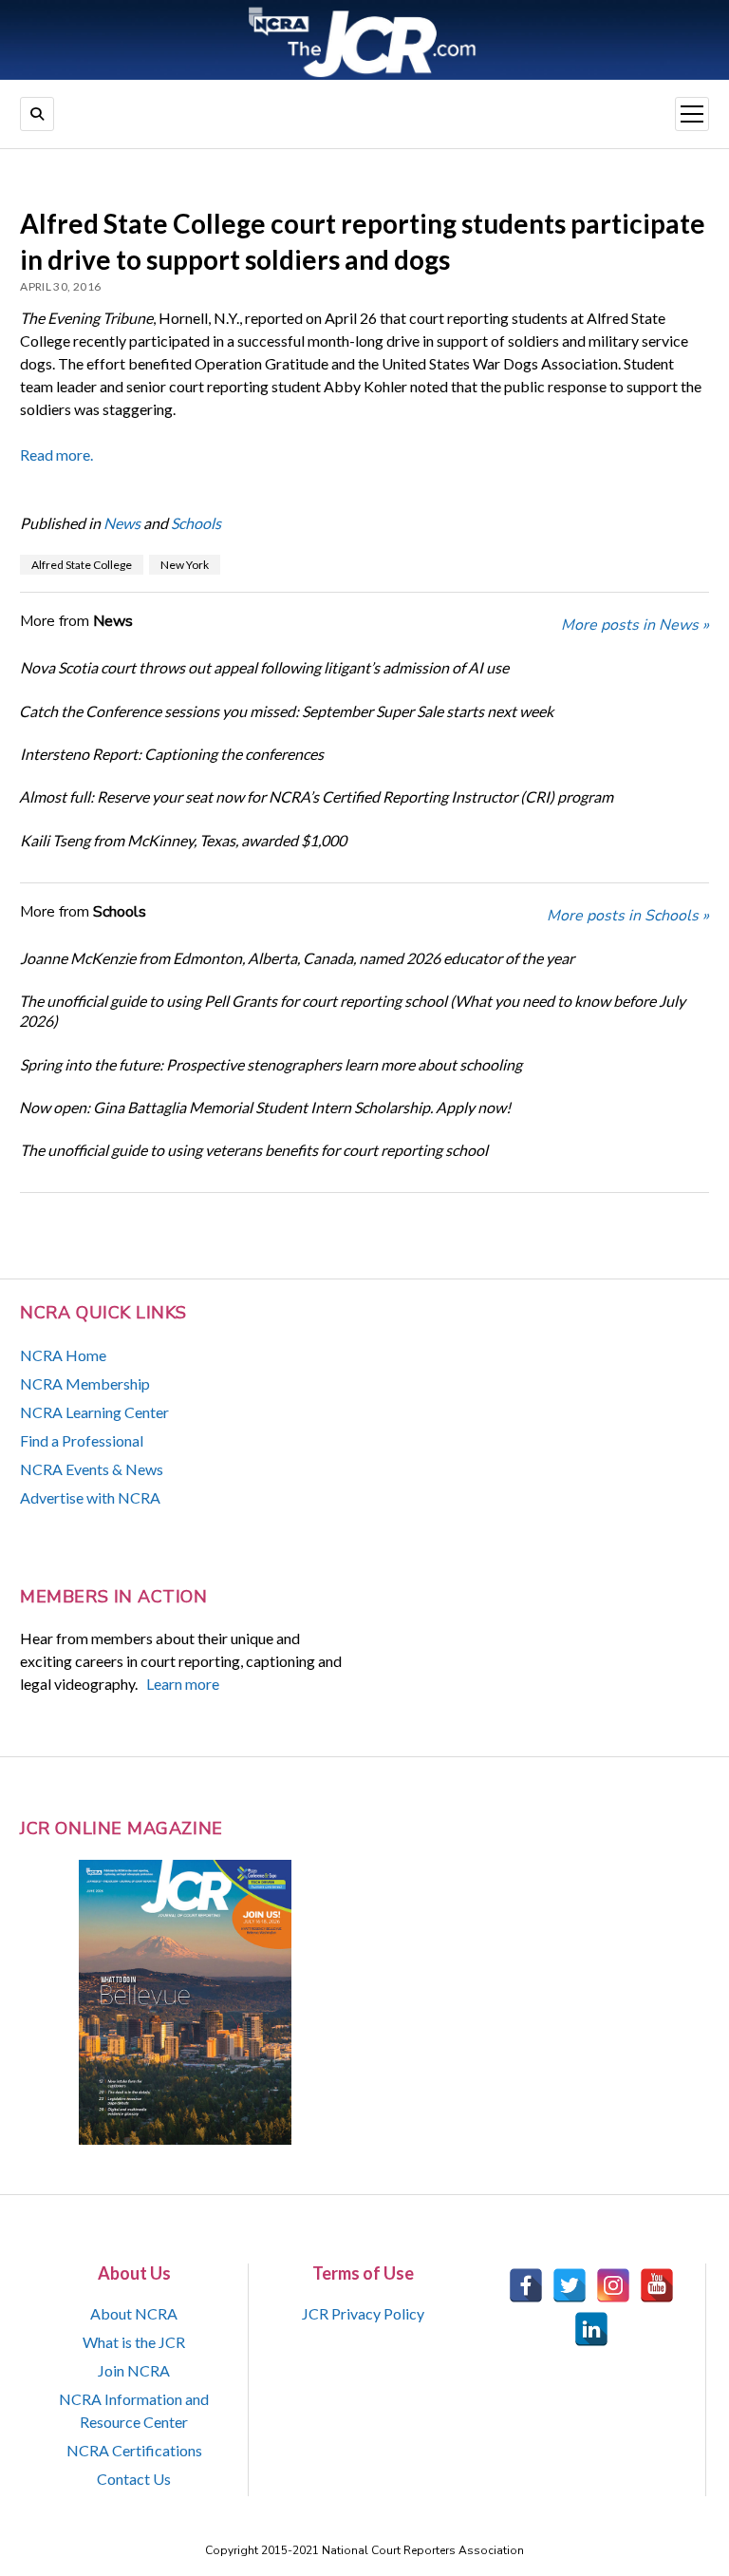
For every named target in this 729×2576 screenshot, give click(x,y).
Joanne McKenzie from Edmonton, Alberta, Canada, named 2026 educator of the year (297, 958)
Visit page (364, 40)
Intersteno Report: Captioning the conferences (172, 754)
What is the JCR (134, 2342)
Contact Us (134, 2479)
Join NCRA (134, 2370)
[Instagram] (613, 2285)
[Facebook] (526, 2285)
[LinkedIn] (591, 2329)
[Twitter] (570, 2285)
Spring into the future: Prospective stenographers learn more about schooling (271, 1064)
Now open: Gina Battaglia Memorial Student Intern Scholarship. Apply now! (265, 1107)
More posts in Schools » (628, 916)
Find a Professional (82, 1440)
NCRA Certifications (134, 2450)
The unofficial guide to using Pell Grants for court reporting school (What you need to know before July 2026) (352, 1011)
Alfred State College (82, 565)
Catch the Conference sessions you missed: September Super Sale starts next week (286, 711)
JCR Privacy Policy (363, 2313)
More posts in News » (635, 625)
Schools (196, 523)
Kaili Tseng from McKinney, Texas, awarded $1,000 (183, 840)
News (122, 523)
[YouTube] (657, 2285)
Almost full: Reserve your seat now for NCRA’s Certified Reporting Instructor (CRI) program (316, 796)
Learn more (183, 1684)
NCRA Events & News (92, 1469)
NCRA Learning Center (94, 1412)
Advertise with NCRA (90, 1497)
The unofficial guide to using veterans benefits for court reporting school (254, 1150)
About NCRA (134, 2313)
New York (185, 565)
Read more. (56, 455)
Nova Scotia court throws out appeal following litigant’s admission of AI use (264, 667)
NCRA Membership (85, 1383)
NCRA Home (63, 1355)
